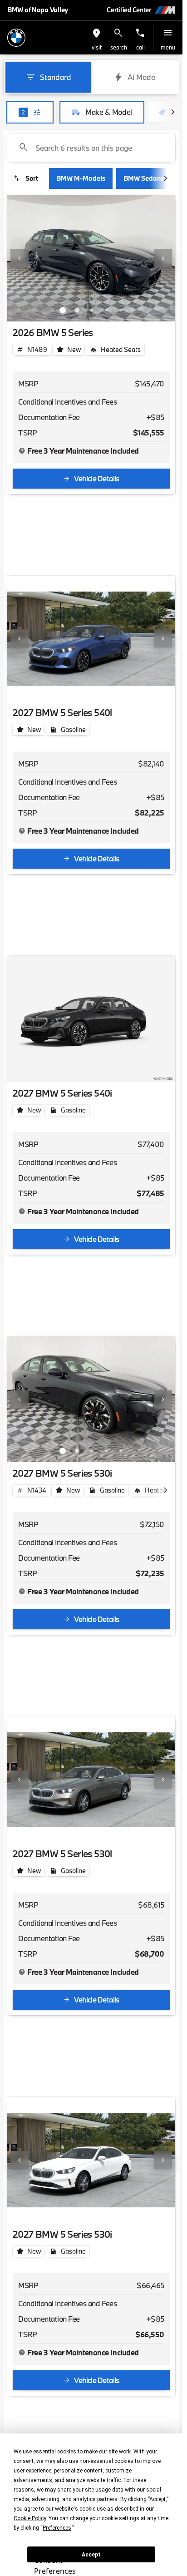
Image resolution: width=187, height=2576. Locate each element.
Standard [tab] (56, 77)
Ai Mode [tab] (141, 77)
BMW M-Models (81, 178)
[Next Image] (163, 258)
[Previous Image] (20, 258)
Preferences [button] (57, 2528)
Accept (91, 2555)
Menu (168, 47)
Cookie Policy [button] (30, 2518)
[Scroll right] (172, 112)
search (119, 47)
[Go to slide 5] (121, 310)
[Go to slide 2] (77, 310)
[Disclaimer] (22, 451)
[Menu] (168, 33)
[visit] (97, 33)
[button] (97, 38)
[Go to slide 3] (92, 310)
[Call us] (140, 33)
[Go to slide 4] (106, 310)
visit (97, 47)
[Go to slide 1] (63, 310)
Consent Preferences (55, 2564)
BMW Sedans (144, 178)
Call (140, 47)
